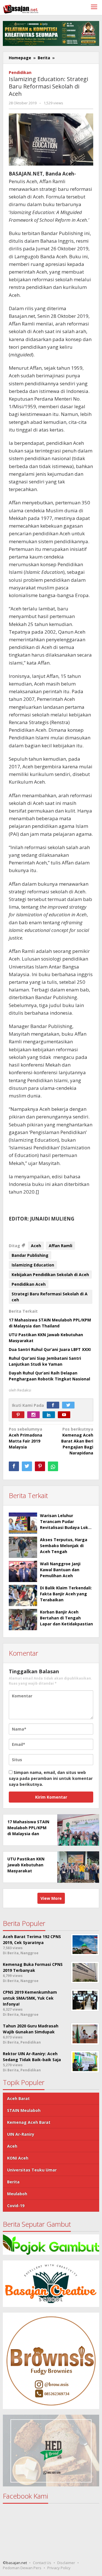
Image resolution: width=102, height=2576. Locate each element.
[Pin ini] (40, 1466)
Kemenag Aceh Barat (29, 2122)
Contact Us (42, 2563)
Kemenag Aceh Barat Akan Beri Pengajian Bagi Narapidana (77, 1441)
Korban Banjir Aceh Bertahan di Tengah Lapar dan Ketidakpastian (66, 1618)
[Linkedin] (50, 1415)
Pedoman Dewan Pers (22, 2568)
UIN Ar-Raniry (21, 2134)
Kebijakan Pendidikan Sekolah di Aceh (50, 1275)
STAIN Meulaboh (24, 2110)
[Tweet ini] (27, 1466)
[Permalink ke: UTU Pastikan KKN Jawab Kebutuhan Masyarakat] (77, 1867)
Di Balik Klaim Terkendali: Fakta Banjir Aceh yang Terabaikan (66, 1594)
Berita (13, 2182)
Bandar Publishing (30, 1255)
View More (51, 1898)
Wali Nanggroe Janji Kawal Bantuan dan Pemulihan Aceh (60, 1570)
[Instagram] (35, 1415)
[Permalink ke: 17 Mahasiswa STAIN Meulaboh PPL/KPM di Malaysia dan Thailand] (77, 1830)
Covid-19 (16, 2206)
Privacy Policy (59, 2568)
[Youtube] (65, 1415)
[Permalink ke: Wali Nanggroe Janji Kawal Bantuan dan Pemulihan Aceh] (23, 1571)
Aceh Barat (18, 2098)
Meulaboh (17, 2194)
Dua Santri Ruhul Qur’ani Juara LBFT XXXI (50, 1349)
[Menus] (94, 8)
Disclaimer (66, 2563)
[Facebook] (54, 1405)
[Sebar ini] (14, 1466)
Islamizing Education (33, 1265)
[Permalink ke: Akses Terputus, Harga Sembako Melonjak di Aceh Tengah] (23, 1547)
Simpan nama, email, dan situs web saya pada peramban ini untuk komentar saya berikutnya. (51, 1778)
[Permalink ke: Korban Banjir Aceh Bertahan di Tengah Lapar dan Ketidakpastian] (23, 1620)
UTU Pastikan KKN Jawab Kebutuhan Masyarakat (26, 1865)
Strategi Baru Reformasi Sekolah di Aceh (50, 1297)
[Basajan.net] (21, 8)
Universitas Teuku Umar (32, 2170)
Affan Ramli (60, 1246)
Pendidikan (20, 72)
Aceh (36, 1246)
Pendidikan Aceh (29, 1284)
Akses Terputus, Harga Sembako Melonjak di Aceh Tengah (64, 1546)
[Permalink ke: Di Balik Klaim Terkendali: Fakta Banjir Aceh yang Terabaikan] (23, 1595)
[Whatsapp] (53, 1466)
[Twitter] (70, 1405)
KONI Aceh (18, 2158)
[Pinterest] (20, 1415)
